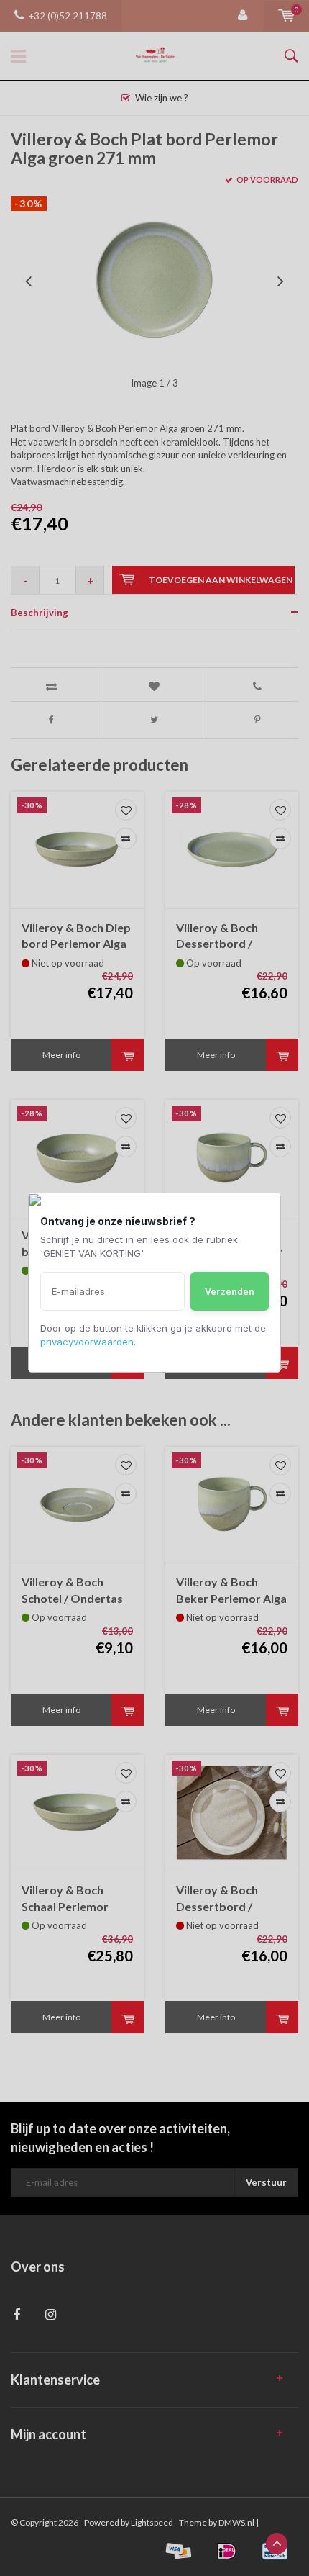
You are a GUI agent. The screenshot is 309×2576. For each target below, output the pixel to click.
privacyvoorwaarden (87, 1342)
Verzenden (230, 1291)
